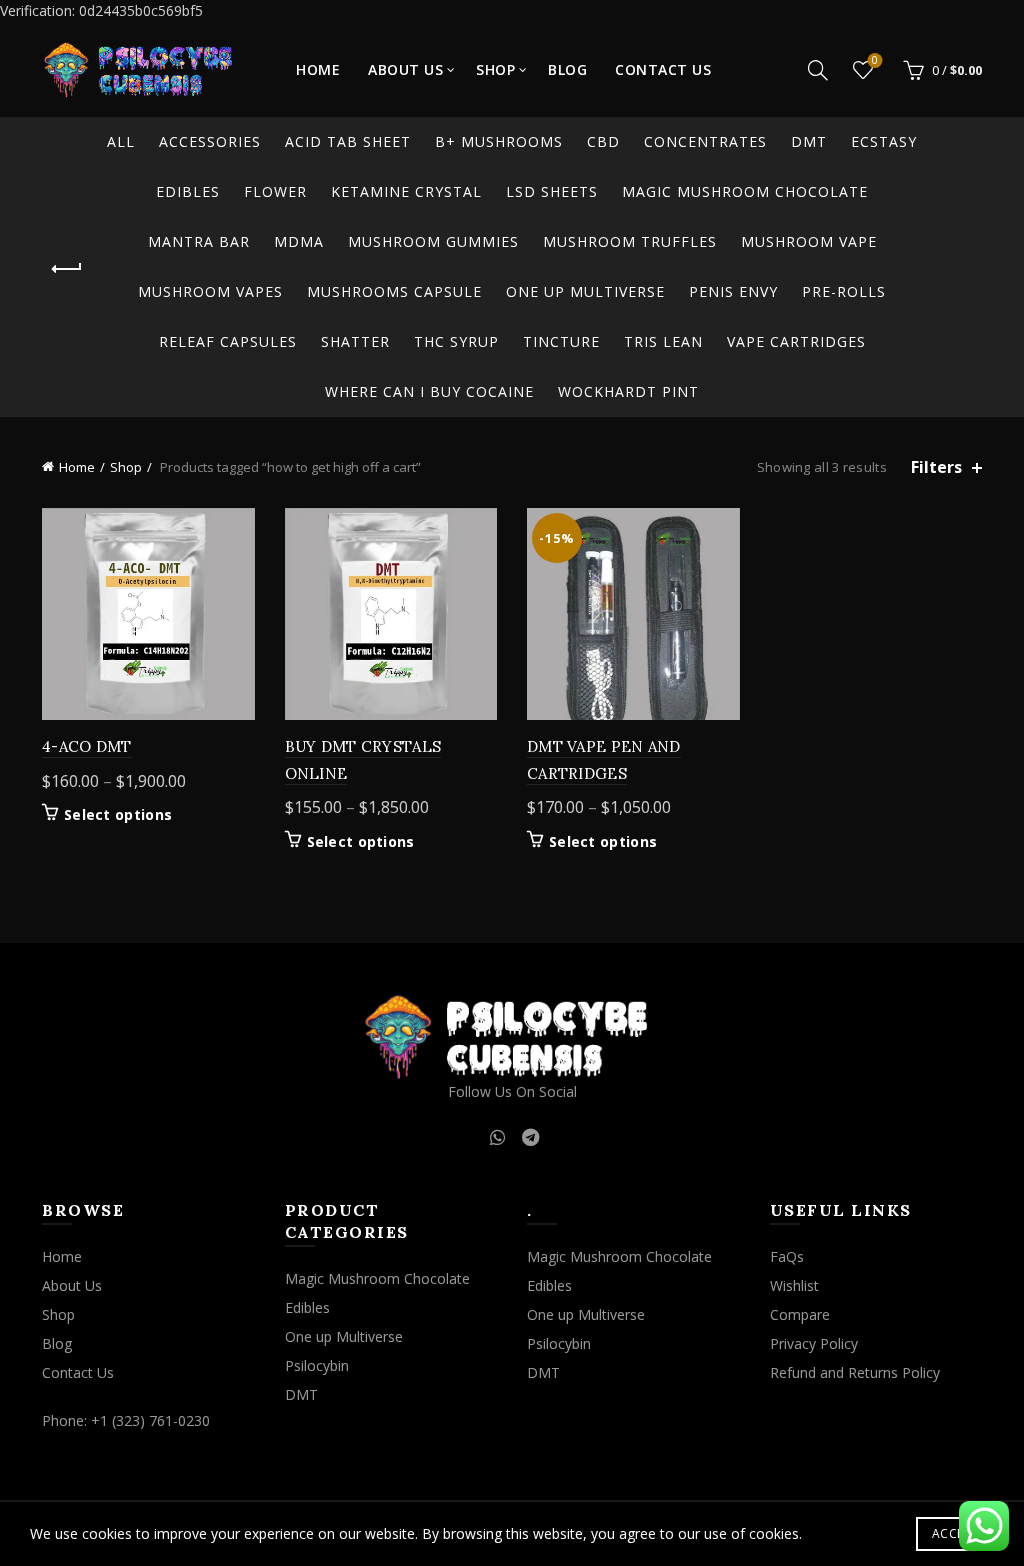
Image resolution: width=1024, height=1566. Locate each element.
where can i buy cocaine (429, 391)
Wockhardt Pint (628, 391)
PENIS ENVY (733, 291)
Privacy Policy (814, 1343)
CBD (603, 141)
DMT (809, 141)
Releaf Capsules (228, 341)
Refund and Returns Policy (855, 1372)
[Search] (818, 70)
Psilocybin (317, 1365)
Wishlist (875, 61)
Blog (567, 69)
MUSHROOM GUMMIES (433, 241)
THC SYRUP (456, 341)
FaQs (787, 1256)
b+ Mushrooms (499, 141)
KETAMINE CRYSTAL (406, 191)
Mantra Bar (199, 241)
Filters (936, 467)
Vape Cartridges (796, 341)
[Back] (67, 269)
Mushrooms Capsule (394, 291)
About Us (405, 69)
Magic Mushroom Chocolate (745, 191)
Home (318, 69)
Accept (955, 1533)
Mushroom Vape (809, 241)
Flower (275, 191)
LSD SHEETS (552, 191)
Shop (495, 69)
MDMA (299, 241)
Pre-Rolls (844, 291)
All (121, 141)
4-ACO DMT (87, 746)
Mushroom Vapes (210, 291)
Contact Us (663, 69)
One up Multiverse (585, 291)
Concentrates (705, 141)
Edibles (188, 191)
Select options (118, 815)
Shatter (355, 341)
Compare (800, 1314)
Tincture (561, 341)
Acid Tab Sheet (348, 141)
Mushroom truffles (630, 241)
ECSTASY (884, 141)
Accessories (210, 141)
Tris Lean (663, 341)
